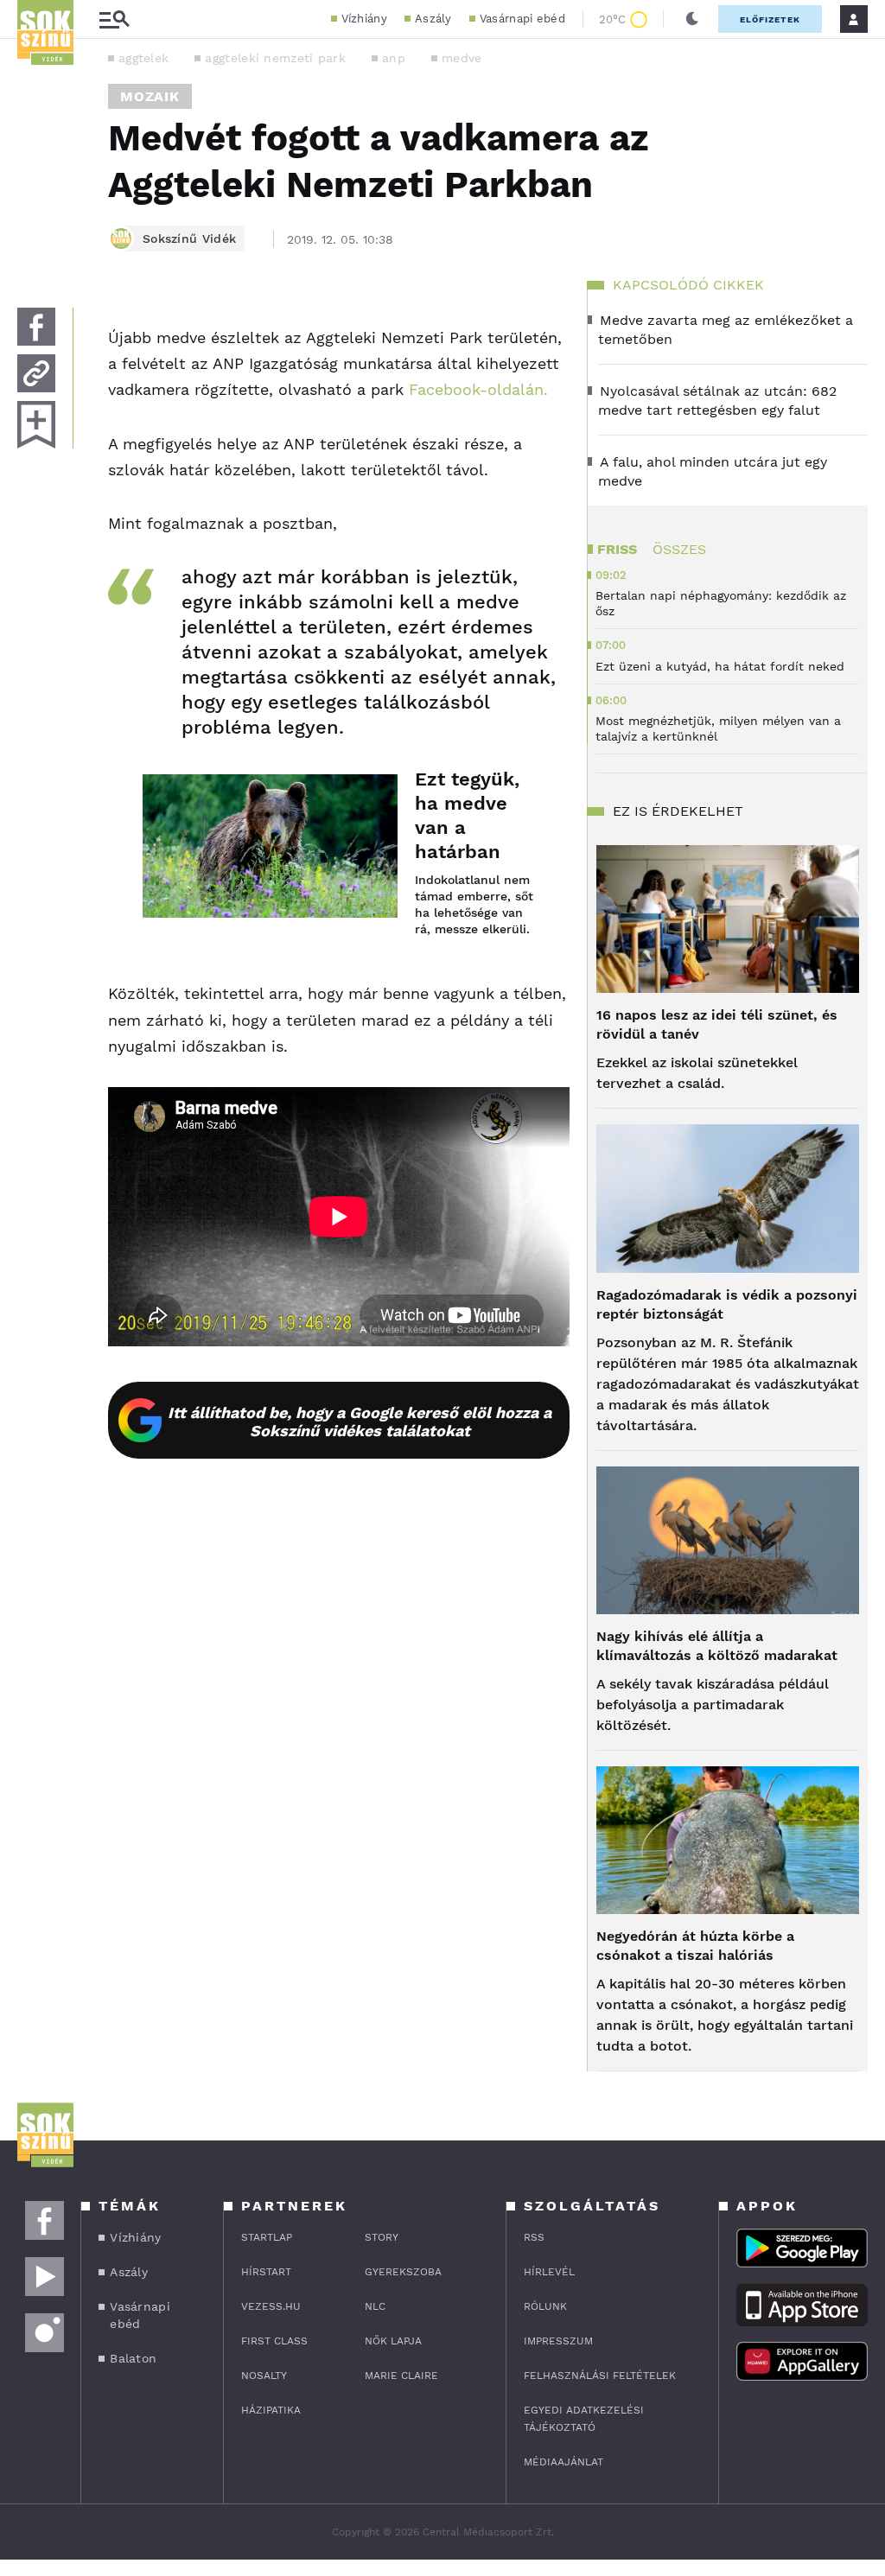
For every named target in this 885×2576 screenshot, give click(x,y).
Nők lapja (393, 2341)
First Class (274, 2341)
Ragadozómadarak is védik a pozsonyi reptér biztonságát (727, 1304)
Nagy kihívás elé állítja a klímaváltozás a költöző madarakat (717, 1646)
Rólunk (545, 2306)
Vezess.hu (271, 2306)
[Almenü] (114, 19)
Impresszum (558, 2341)
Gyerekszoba (403, 2272)
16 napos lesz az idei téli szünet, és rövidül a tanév (717, 1024)
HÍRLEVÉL (549, 2272)
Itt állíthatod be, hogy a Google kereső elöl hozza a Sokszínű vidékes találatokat (360, 1422)
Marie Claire (401, 2376)
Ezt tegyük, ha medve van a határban (467, 815)
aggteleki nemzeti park (275, 58)
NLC (375, 2306)
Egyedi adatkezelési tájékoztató (584, 2419)
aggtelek (143, 58)
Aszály (433, 19)
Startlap (267, 2237)
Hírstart (266, 2272)
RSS (534, 2237)
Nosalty (264, 2376)
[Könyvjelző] (36, 425)
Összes (679, 549)
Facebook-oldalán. (478, 389)
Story (382, 2237)
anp (394, 58)
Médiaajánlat (563, 2462)
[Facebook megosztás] (36, 327)
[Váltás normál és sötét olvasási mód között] (692, 19)
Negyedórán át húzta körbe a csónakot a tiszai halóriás (695, 1946)
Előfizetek (770, 19)
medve (462, 58)
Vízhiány (364, 19)
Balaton (133, 2358)
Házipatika (271, 2410)
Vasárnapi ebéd (522, 19)
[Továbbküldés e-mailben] (36, 373)
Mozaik (150, 96)
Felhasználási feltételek (600, 2376)
